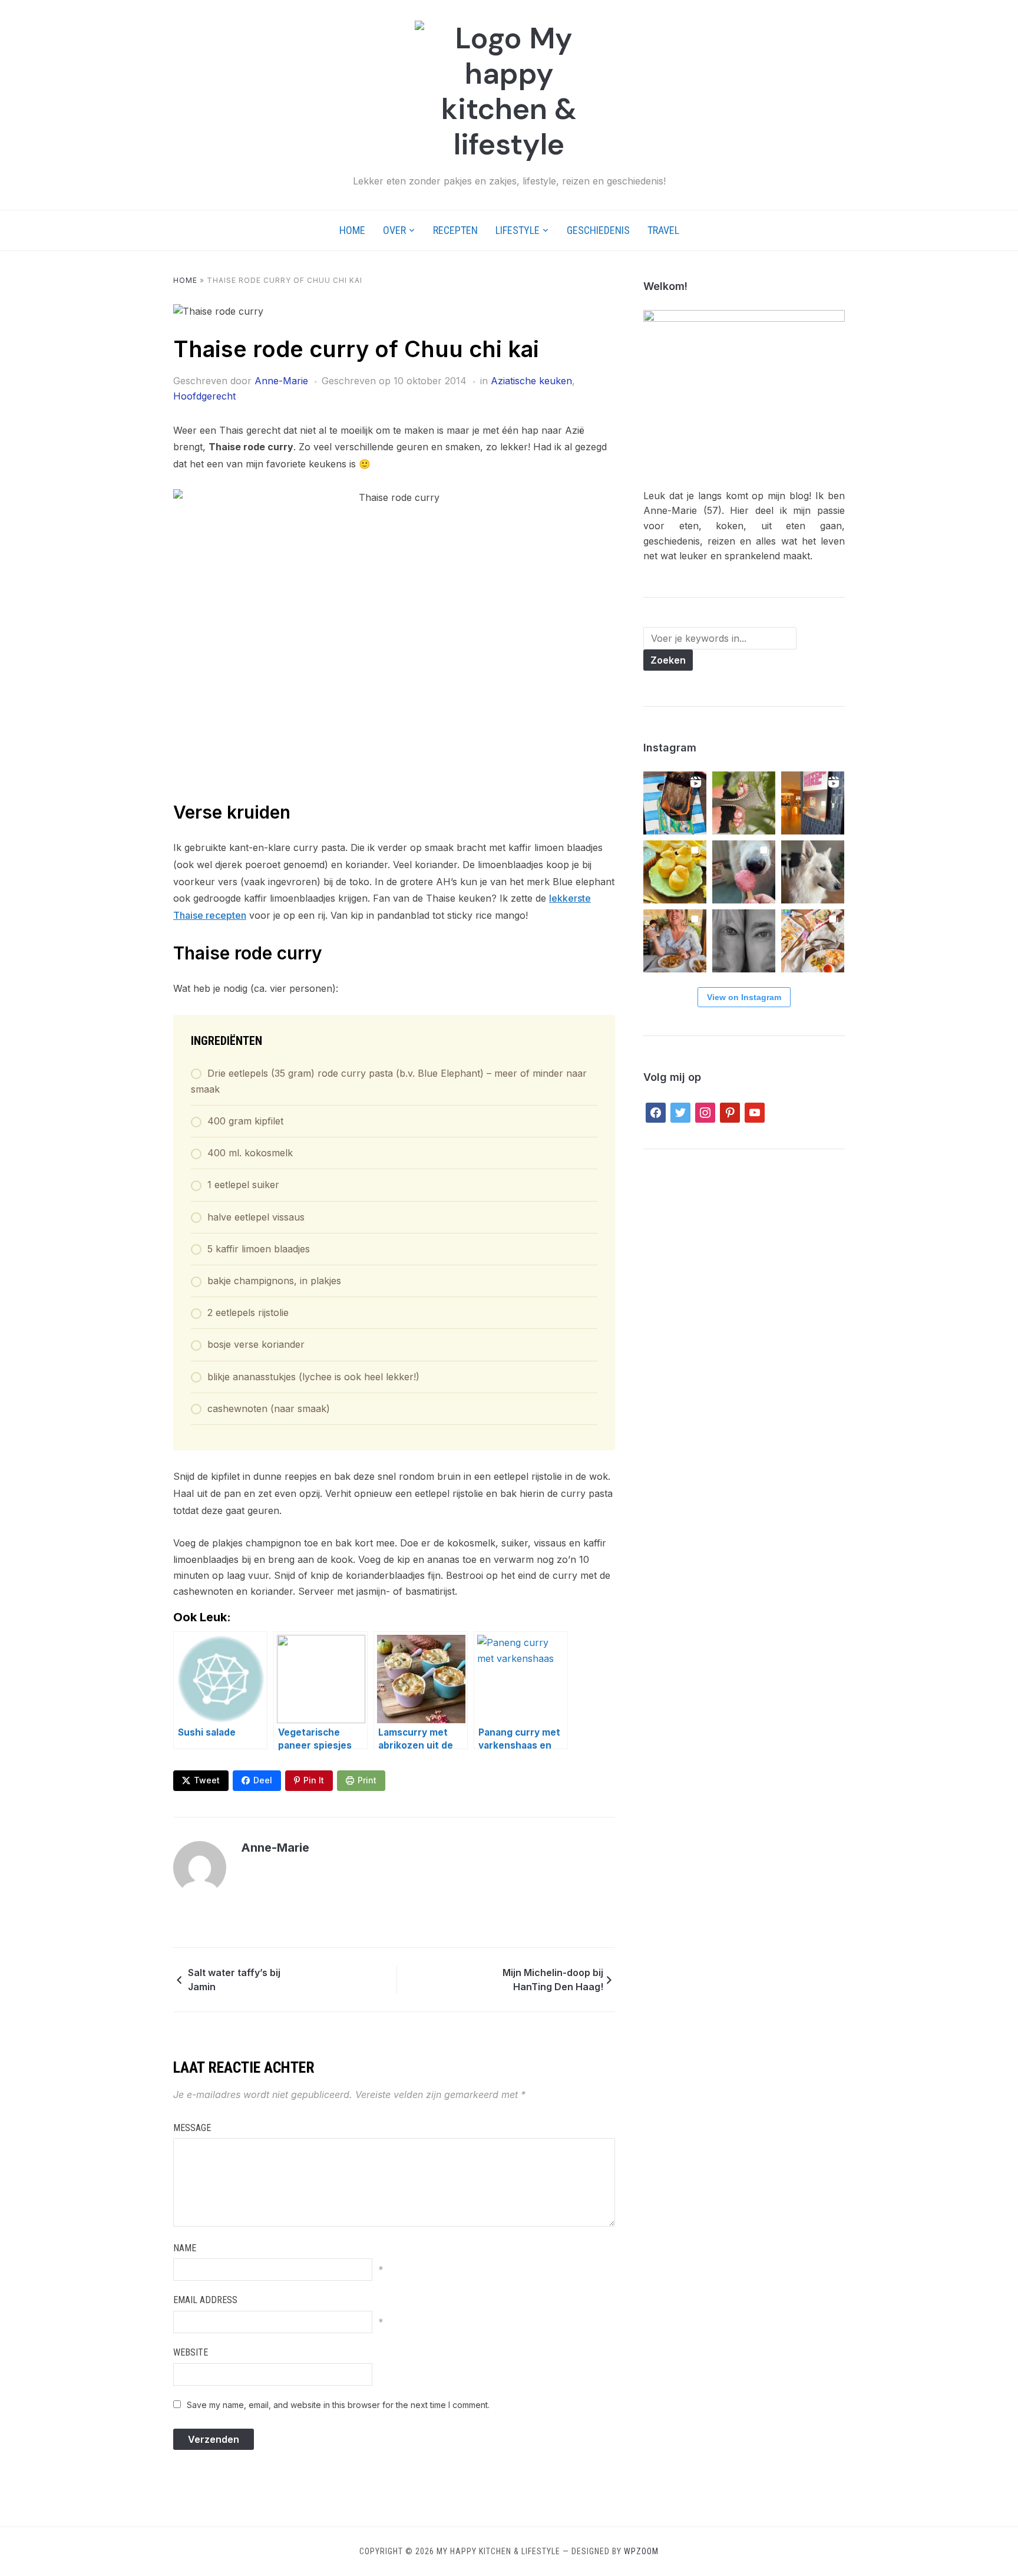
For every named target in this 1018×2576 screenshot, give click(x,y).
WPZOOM (641, 2551)
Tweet (207, 1780)
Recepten (455, 230)
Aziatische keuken (531, 381)
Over (394, 230)
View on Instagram (744, 997)
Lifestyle (518, 230)
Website (191, 2352)
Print (367, 1780)
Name (185, 2248)
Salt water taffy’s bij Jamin (234, 1980)
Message (192, 2128)
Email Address (205, 2300)
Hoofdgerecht (204, 396)
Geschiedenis (598, 230)
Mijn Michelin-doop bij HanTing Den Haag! (553, 1980)
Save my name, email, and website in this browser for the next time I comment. (338, 2405)
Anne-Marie (281, 381)
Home (352, 230)
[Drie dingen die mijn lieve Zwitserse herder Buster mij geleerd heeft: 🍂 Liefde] (813, 872)
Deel (263, 1780)
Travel (663, 230)
